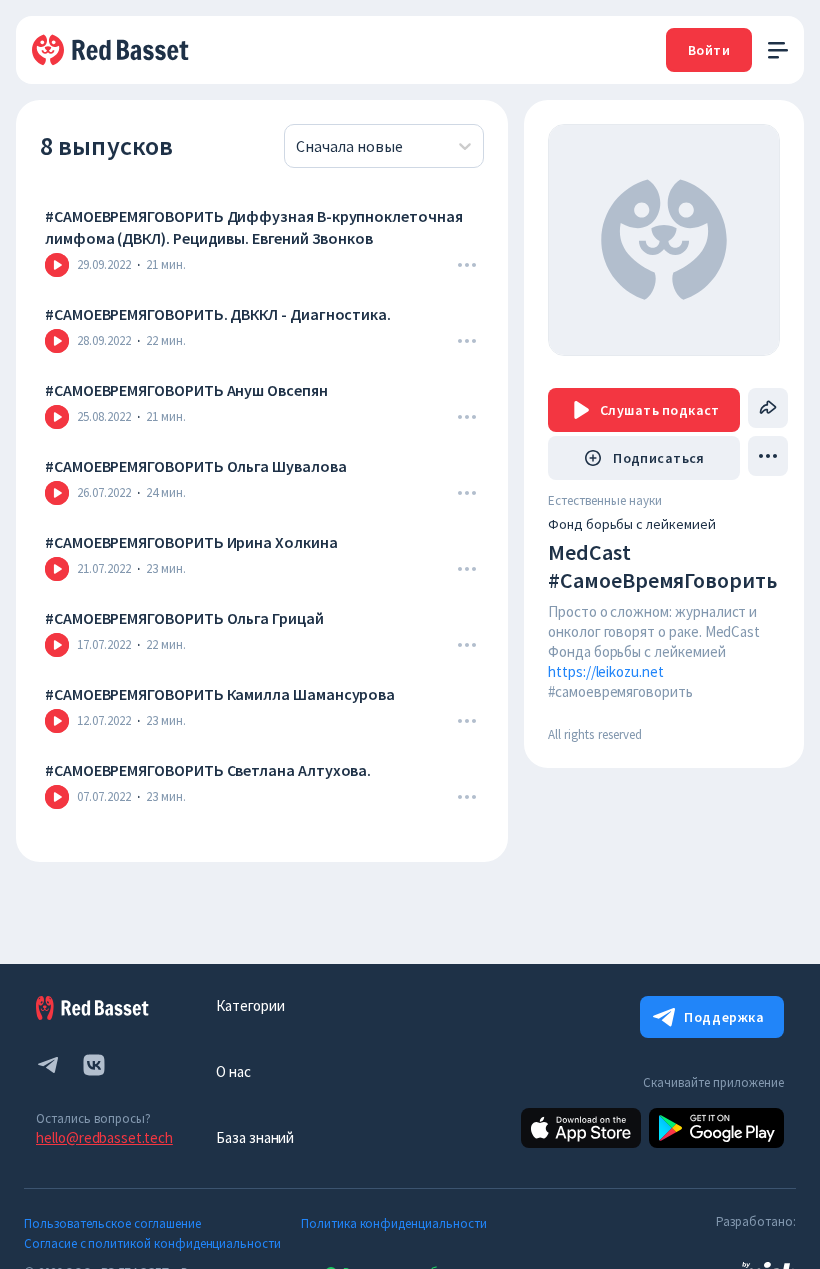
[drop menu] (467, 265)
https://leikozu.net (606, 671)
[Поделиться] (768, 408)
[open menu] (778, 50)
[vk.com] (94, 1065)
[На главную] (112, 50)
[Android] (716, 1128)
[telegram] (48, 1065)
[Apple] (581, 1128)
